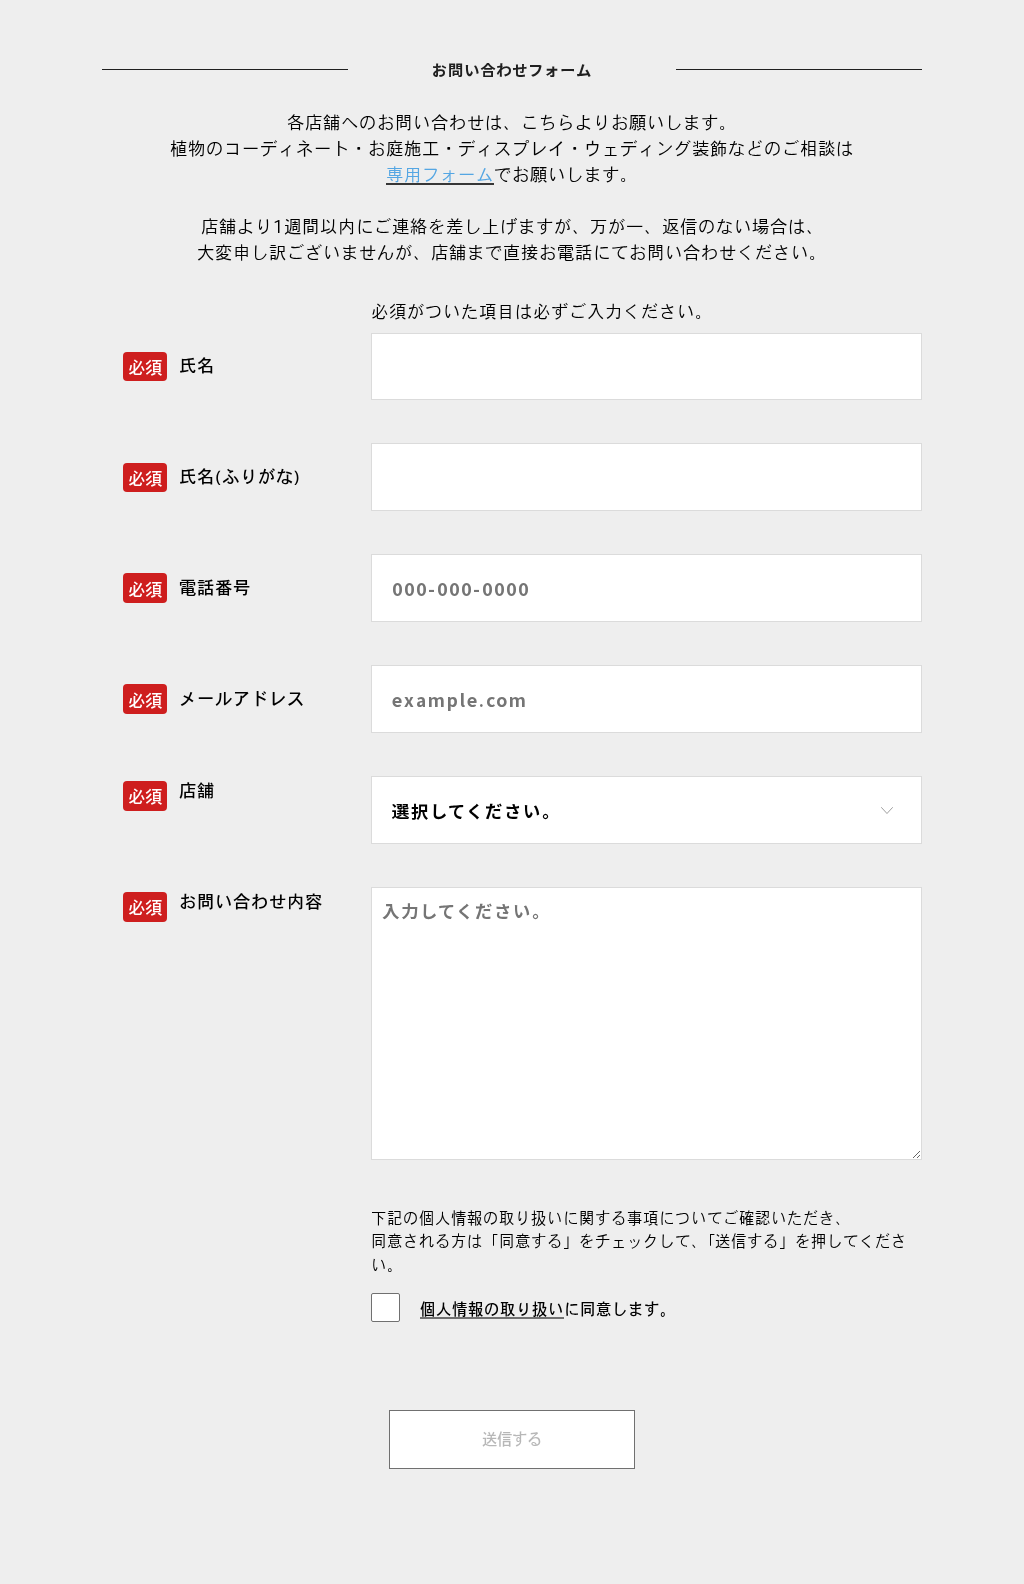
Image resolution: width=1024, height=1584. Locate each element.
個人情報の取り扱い (492, 1309)
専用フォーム (440, 174)
